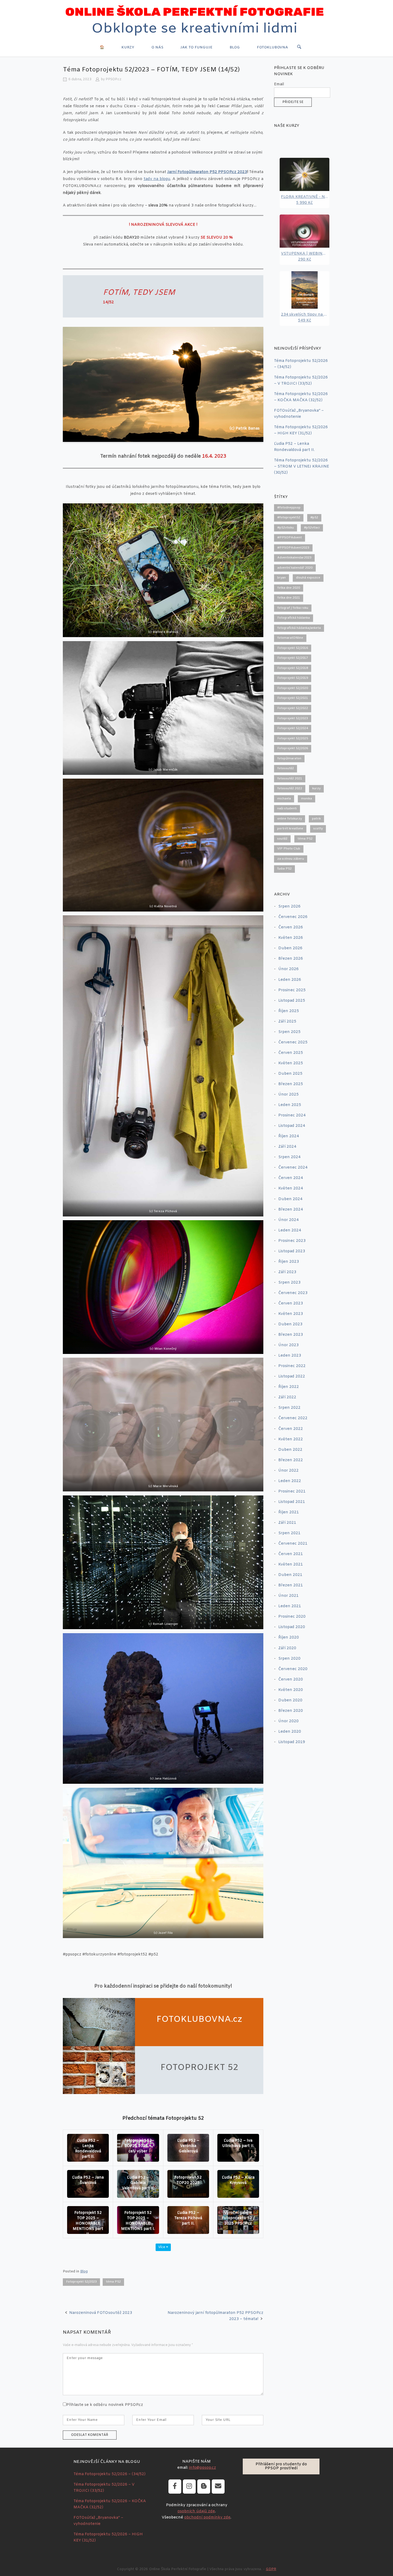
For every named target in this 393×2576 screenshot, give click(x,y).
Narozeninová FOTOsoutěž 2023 (101, 2313)
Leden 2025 (290, 1105)
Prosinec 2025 (292, 990)
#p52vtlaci (312, 528)
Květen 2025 (291, 1063)
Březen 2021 (291, 1585)
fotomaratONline (290, 638)
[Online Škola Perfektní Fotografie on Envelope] (218, 2487)
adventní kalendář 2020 (295, 568)
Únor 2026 (288, 969)
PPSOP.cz (113, 79)
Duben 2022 (290, 1450)
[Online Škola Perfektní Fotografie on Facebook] (175, 2487)
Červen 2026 (291, 927)
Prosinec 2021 (292, 1492)
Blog (84, 2271)
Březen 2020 (291, 1711)
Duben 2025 (290, 1074)
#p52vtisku (286, 528)
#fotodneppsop (289, 508)
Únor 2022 (288, 1471)
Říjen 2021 (289, 1512)
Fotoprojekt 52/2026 (293, 748)
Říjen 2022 (289, 1387)
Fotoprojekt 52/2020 (293, 688)
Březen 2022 (291, 1460)
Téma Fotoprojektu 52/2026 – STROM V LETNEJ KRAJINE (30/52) (302, 467)
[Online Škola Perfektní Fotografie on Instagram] (189, 2487)
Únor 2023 (288, 1345)
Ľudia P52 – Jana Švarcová (88, 2180)
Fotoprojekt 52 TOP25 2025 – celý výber (138, 2146)
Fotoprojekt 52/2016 (293, 648)
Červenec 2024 (293, 1168)
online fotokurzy (290, 819)
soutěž (282, 839)
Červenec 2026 (293, 917)
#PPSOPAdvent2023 (293, 548)
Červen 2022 (291, 1429)
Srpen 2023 (289, 1283)
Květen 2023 (291, 1314)
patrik (316, 819)
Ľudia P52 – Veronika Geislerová (188, 2146)
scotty (318, 829)
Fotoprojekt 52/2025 (293, 738)
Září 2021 (287, 1523)
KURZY (128, 47)
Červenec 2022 (293, 1418)
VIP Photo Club (289, 849)
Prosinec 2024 (292, 1115)
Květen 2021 (291, 1565)
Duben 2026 (290, 948)
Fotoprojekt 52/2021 (293, 698)
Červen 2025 (291, 1053)
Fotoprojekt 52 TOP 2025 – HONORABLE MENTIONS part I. (138, 2221)
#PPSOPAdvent (290, 538)
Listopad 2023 (292, 1251)
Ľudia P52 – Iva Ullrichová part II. (238, 2143)
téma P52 (113, 2282)
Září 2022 (287, 1397)
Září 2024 (287, 1147)
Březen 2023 (291, 1335)
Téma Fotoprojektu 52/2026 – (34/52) (109, 2474)
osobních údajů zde (196, 2511)
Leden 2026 (290, 980)
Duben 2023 (290, 1324)
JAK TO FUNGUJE (196, 47)
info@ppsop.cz (203, 2468)
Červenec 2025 (293, 1042)
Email (279, 84)
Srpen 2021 (289, 1533)
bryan (282, 578)
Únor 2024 (288, 1220)
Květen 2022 (291, 1439)
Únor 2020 (288, 1721)
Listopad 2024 (292, 1126)
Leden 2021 (290, 1606)
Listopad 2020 (292, 1627)
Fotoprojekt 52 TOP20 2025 (188, 2180)
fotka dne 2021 (289, 598)
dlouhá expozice (308, 578)
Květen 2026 (291, 938)
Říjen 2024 (289, 1136)
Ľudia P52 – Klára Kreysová (238, 2180)
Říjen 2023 (289, 1262)
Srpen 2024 (289, 1157)
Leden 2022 (290, 1481)
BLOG (235, 47)
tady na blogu (157, 179)
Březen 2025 (291, 1084)
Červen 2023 (291, 1304)
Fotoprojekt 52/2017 (293, 658)
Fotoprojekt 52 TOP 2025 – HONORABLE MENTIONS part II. (88, 2224)
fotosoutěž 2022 (290, 789)
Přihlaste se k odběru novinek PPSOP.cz (105, 2405)
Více (162, 2247)
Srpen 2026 (289, 907)
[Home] (196, 22)
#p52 (314, 518)
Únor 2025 (288, 1095)
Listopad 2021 (292, 1502)
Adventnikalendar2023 (294, 558)
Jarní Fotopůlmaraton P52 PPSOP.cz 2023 (207, 172)
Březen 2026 (291, 959)
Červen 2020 (291, 1680)
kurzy (316, 789)
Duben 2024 (290, 1199)
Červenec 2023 (293, 1293)
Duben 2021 (290, 1575)
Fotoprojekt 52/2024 (293, 728)
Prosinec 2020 (292, 1617)
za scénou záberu (291, 859)
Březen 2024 (291, 1210)
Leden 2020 (290, 1732)
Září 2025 (287, 1022)
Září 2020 (287, 1648)
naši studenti (287, 809)
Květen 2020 (291, 1690)
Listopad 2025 (292, 1001)
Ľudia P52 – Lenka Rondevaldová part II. (88, 2149)
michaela (284, 799)
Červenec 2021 (293, 1544)
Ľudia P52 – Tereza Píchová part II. (188, 2218)
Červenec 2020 (293, 1669)
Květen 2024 (291, 1189)
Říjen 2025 (289, 1011)
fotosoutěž (286, 768)
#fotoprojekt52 (289, 518)
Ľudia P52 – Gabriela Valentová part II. (138, 2183)
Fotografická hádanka (294, 618)
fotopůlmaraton (289, 759)
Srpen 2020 (289, 1659)
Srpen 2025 (289, 1032)
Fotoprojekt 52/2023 (81, 2282)
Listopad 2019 (292, 1742)
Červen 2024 (291, 1178)
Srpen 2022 (289, 1408)
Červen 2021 (291, 1554)
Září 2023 (287, 1272)
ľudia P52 (284, 869)
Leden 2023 (290, 1356)
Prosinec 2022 (292, 1366)
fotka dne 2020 (289, 588)
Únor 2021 (288, 1596)
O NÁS (157, 47)
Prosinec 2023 (292, 1241)
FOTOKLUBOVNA (272, 47)
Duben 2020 (290, 1700)
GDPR (271, 2569)
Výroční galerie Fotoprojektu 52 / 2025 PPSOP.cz (238, 2218)
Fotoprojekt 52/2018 (293, 668)
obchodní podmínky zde (207, 2518)
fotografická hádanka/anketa (299, 628)
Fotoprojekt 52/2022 (293, 708)
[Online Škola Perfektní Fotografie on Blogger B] (204, 2487)
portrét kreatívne (290, 829)
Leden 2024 (290, 1230)
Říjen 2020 (289, 1638)
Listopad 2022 (292, 1377)
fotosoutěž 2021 (290, 779)
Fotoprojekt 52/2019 (293, 678)
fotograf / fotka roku (293, 608)
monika (307, 799)
